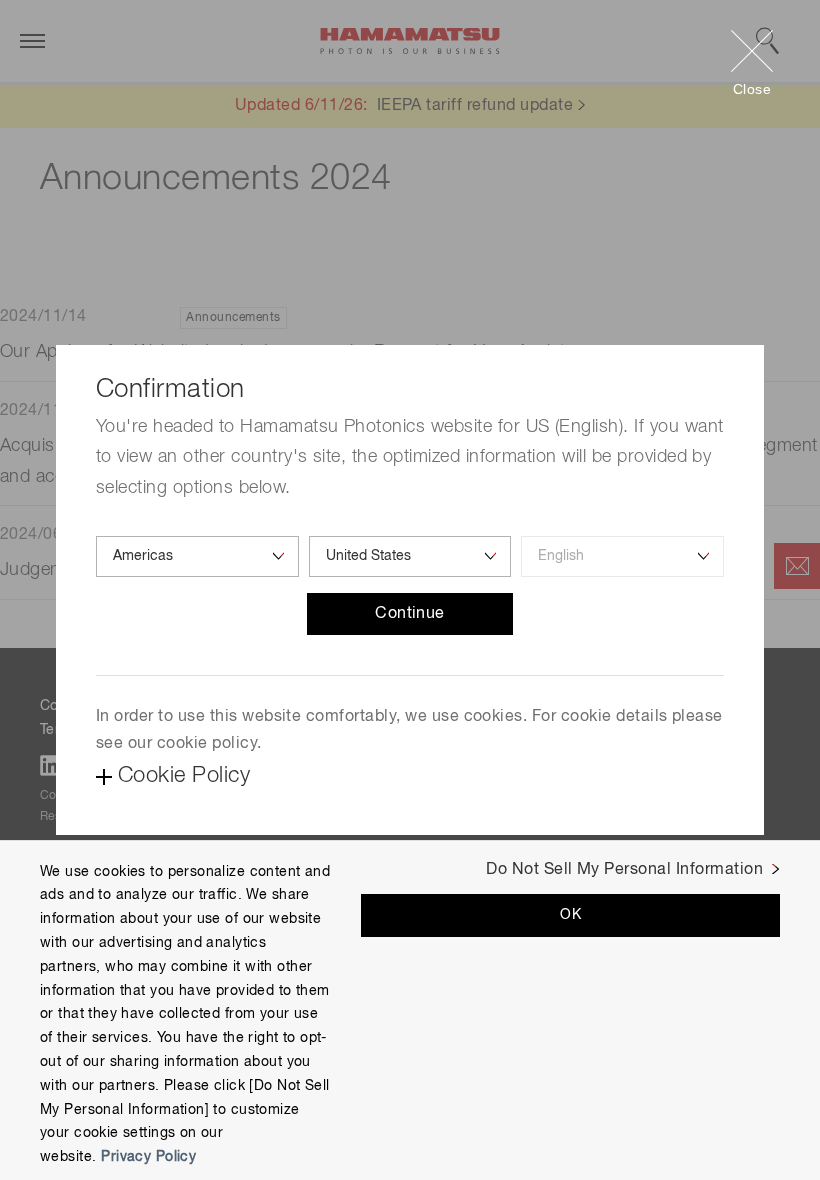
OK (570, 915)
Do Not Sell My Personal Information (624, 870)
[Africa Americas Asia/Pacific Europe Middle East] (197, 556)
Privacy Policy (148, 1157)
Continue (410, 614)
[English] (622, 556)
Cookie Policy (184, 776)
